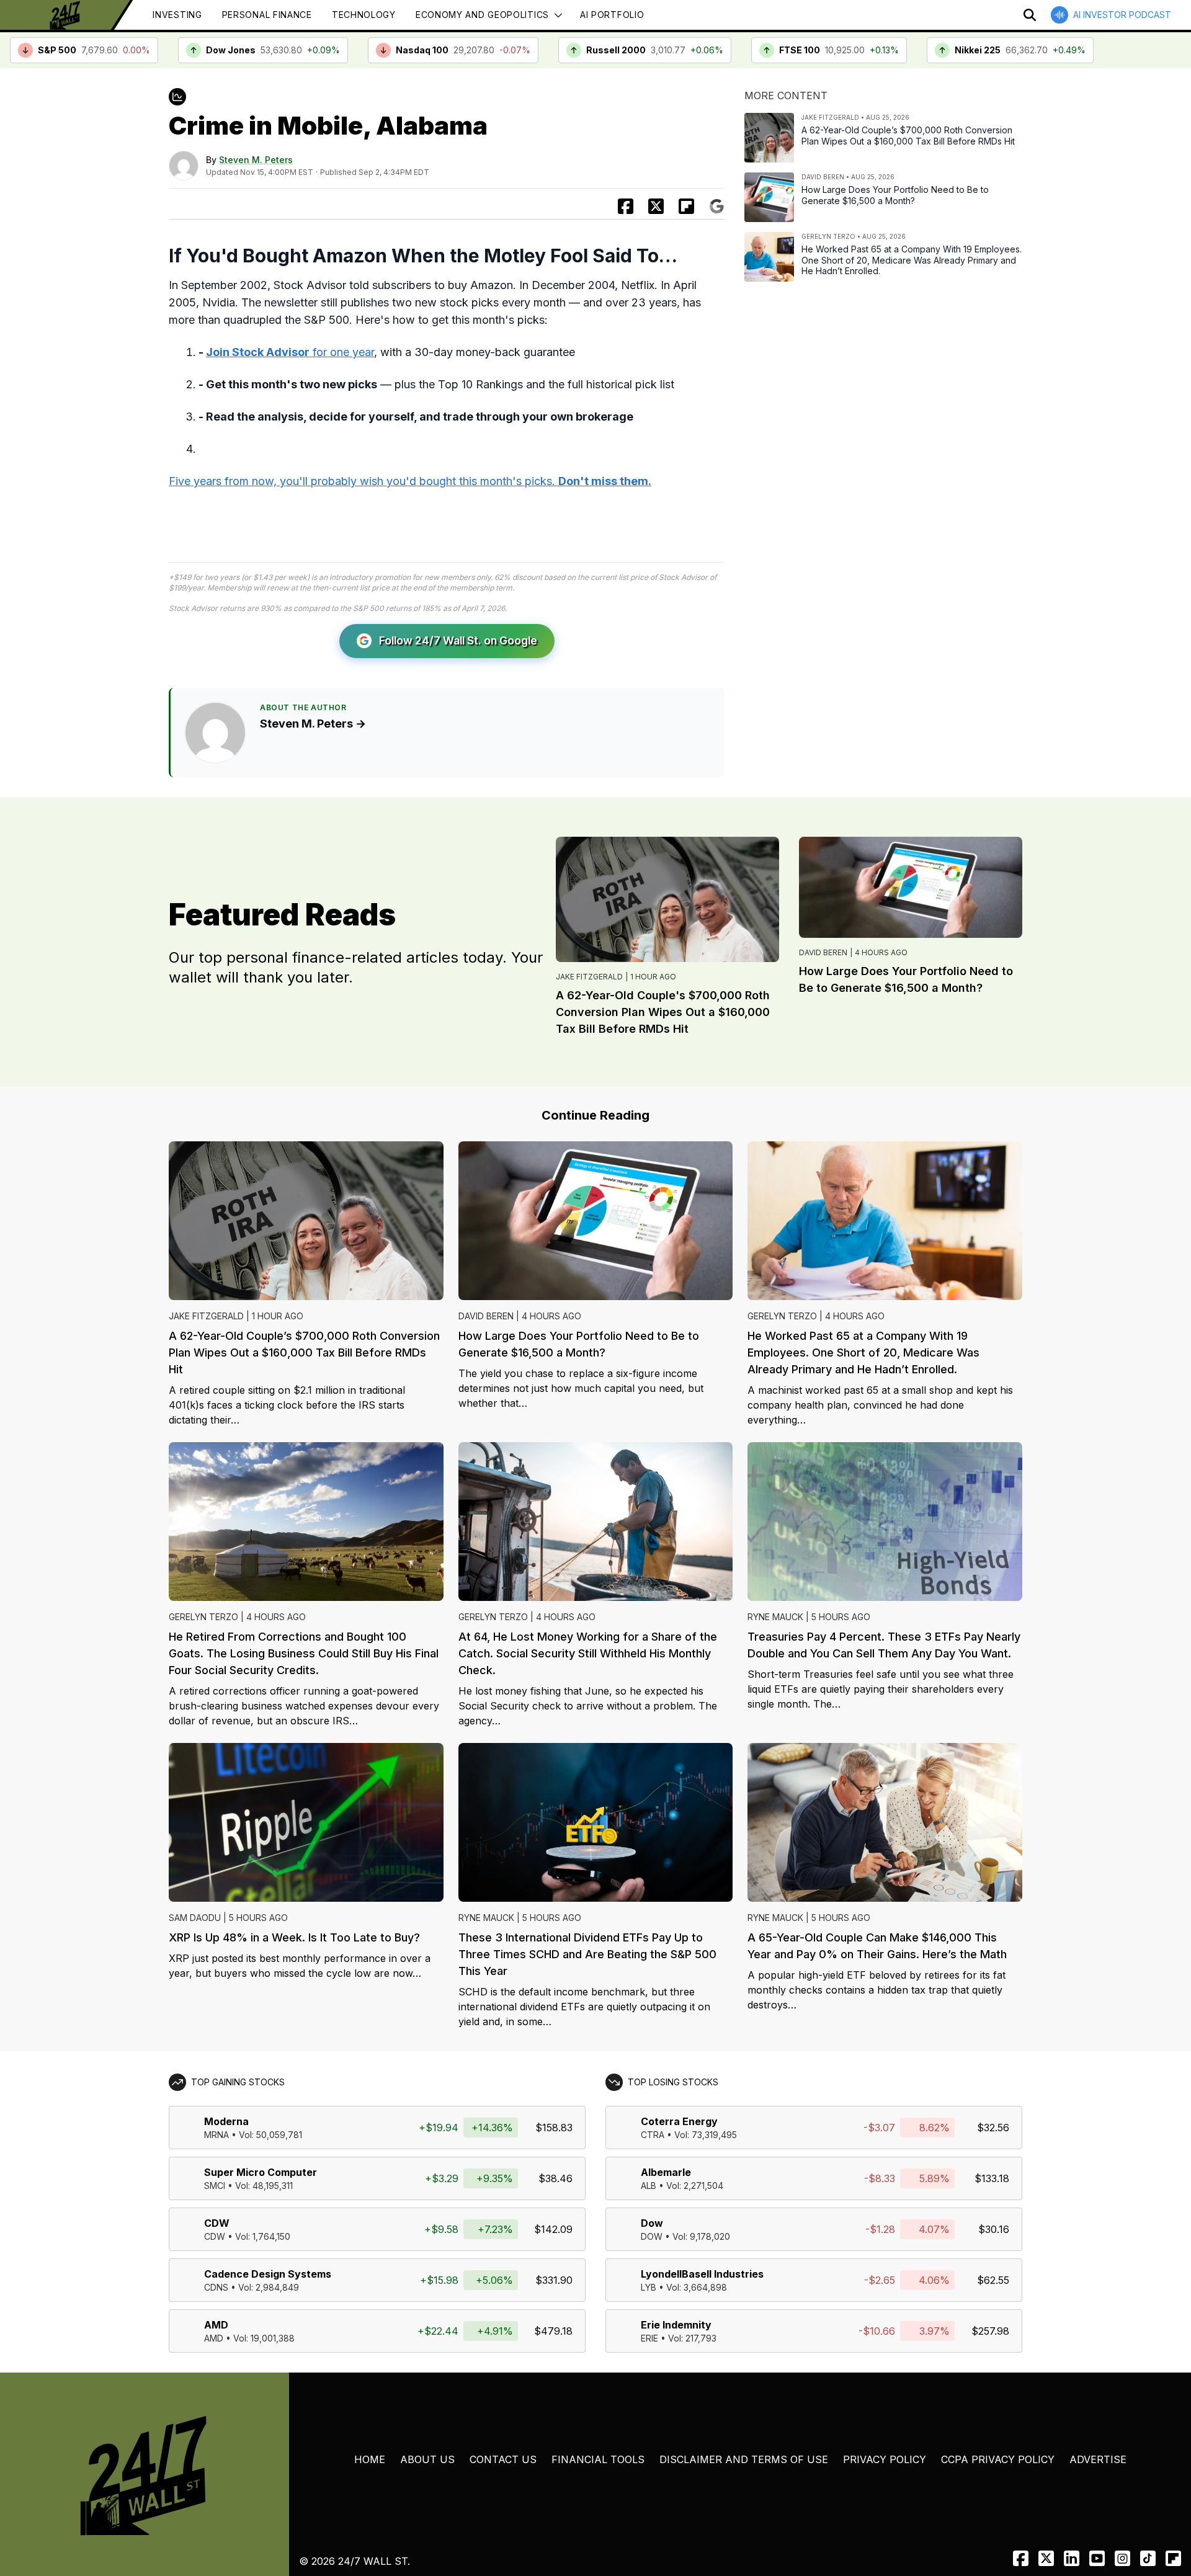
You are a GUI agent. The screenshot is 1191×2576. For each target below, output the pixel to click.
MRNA (216, 2135)
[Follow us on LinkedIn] (1072, 2558)
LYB (649, 2287)
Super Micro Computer (261, 2172)
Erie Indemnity (676, 2325)
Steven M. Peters (256, 160)
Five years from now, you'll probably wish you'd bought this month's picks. (410, 481)
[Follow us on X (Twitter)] (1046, 2558)
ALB (649, 2186)
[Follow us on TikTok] (1148, 2558)
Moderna (226, 2121)
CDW (217, 2223)
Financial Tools (598, 2459)
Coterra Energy (679, 2121)
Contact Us (503, 2459)
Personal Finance (267, 15)
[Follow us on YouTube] (1097, 2558)
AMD (216, 2325)
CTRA (653, 2135)
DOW (652, 2236)
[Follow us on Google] (717, 206)
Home (370, 2459)
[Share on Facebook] (626, 206)
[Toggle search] (1030, 15)
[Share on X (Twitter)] (656, 206)
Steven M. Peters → (313, 724)
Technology (364, 15)
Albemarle (666, 2172)
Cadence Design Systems (268, 2274)
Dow (652, 2223)
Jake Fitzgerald (589, 977)
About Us (427, 2459)
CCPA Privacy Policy (998, 2459)
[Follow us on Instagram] (1122, 2558)
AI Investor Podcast (1122, 15)
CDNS (216, 2287)
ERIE (649, 2338)
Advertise (1098, 2459)
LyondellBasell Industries (702, 2274)
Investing (177, 15)
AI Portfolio (612, 15)
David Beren (823, 952)
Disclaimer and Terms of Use (744, 2459)
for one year (290, 352)
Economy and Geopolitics (482, 15)
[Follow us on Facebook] (1021, 2558)
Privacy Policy (885, 2459)
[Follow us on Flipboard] (686, 206)
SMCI (215, 2186)
